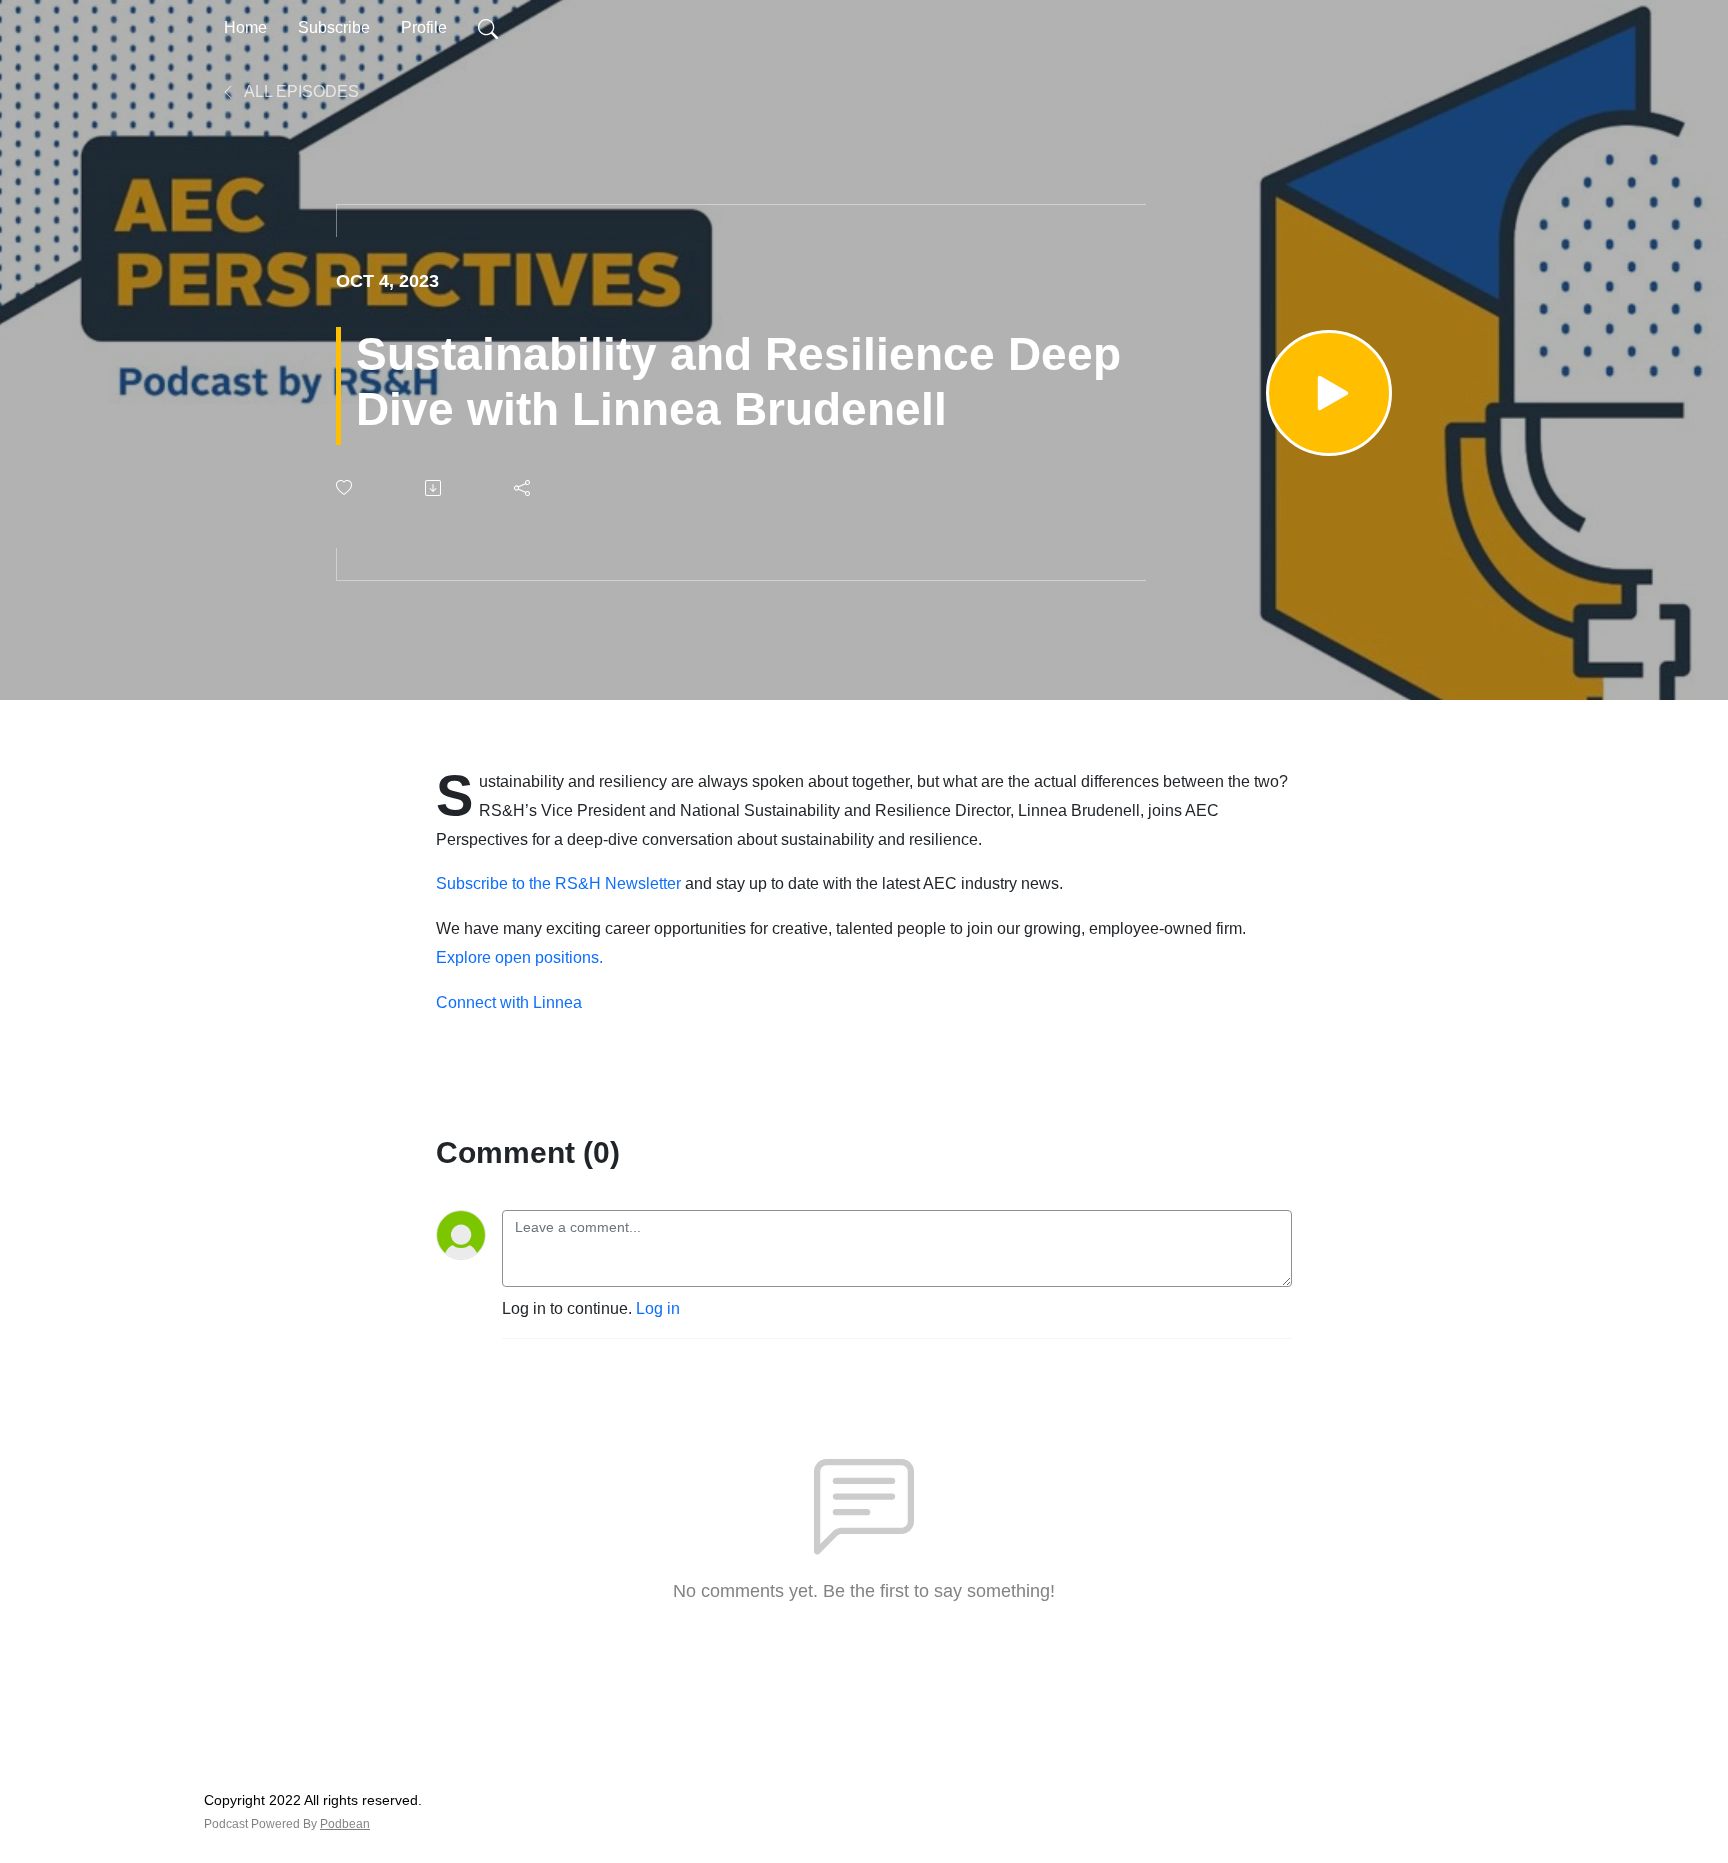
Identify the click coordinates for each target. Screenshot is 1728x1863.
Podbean (345, 1824)
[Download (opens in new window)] (434, 488)
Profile (424, 27)
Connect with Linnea (509, 1002)
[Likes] (345, 487)
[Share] (523, 488)
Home (245, 27)
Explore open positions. (519, 957)
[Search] (488, 28)
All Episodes (300, 91)
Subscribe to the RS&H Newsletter (558, 883)
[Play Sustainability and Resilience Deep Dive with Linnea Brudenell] (1329, 393)
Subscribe (334, 27)
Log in (658, 1308)
